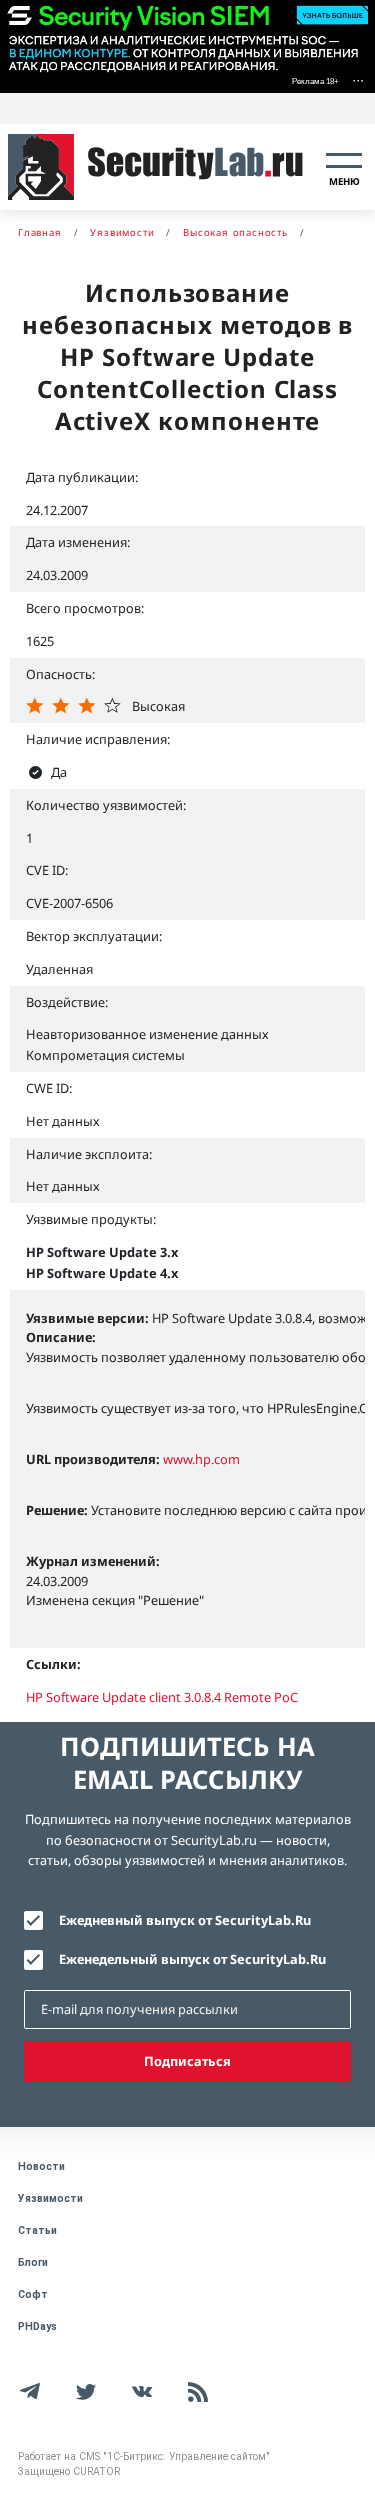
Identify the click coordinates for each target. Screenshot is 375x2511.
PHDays (37, 2326)
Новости (41, 2166)
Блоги (33, 2262)
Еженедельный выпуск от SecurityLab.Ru (192, 1959)
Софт (33, 2294)
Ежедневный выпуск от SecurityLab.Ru (185, 1920)
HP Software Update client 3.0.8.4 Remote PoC (162, 1697)
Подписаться (187, 2061)
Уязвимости (50, 2198)
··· (358, 79)
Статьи (37, 2230)
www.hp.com (201, 1459)
